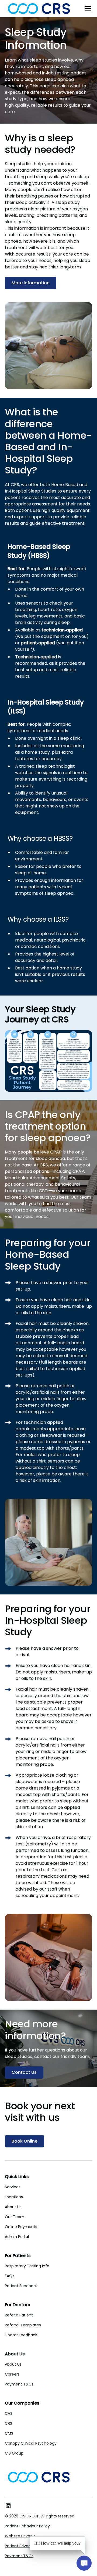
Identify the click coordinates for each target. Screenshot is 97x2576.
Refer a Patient (19, 2315)
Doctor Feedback (21, 2335)
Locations (14, 2197)
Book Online (25, 2141)
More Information (31, 283)
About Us (13, 2207)
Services (13, 2187)
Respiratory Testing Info (27, 2266)
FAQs (10, 2276)
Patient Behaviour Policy (27, 2526)
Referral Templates (23, 2325)
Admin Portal (17, 2237)
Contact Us (24, 2072)
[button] (87, 9)
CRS (8, 2423)
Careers (12, 2374)
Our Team (15, 2217)
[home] (39, 9)
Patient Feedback (21, 2286)
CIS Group (14, 2453)
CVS (9, 2413)
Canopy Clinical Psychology (31, 2443)
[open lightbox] (48, 1061)
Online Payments (21, 2227)
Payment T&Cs (19, 2384)
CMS (9, 2433)
